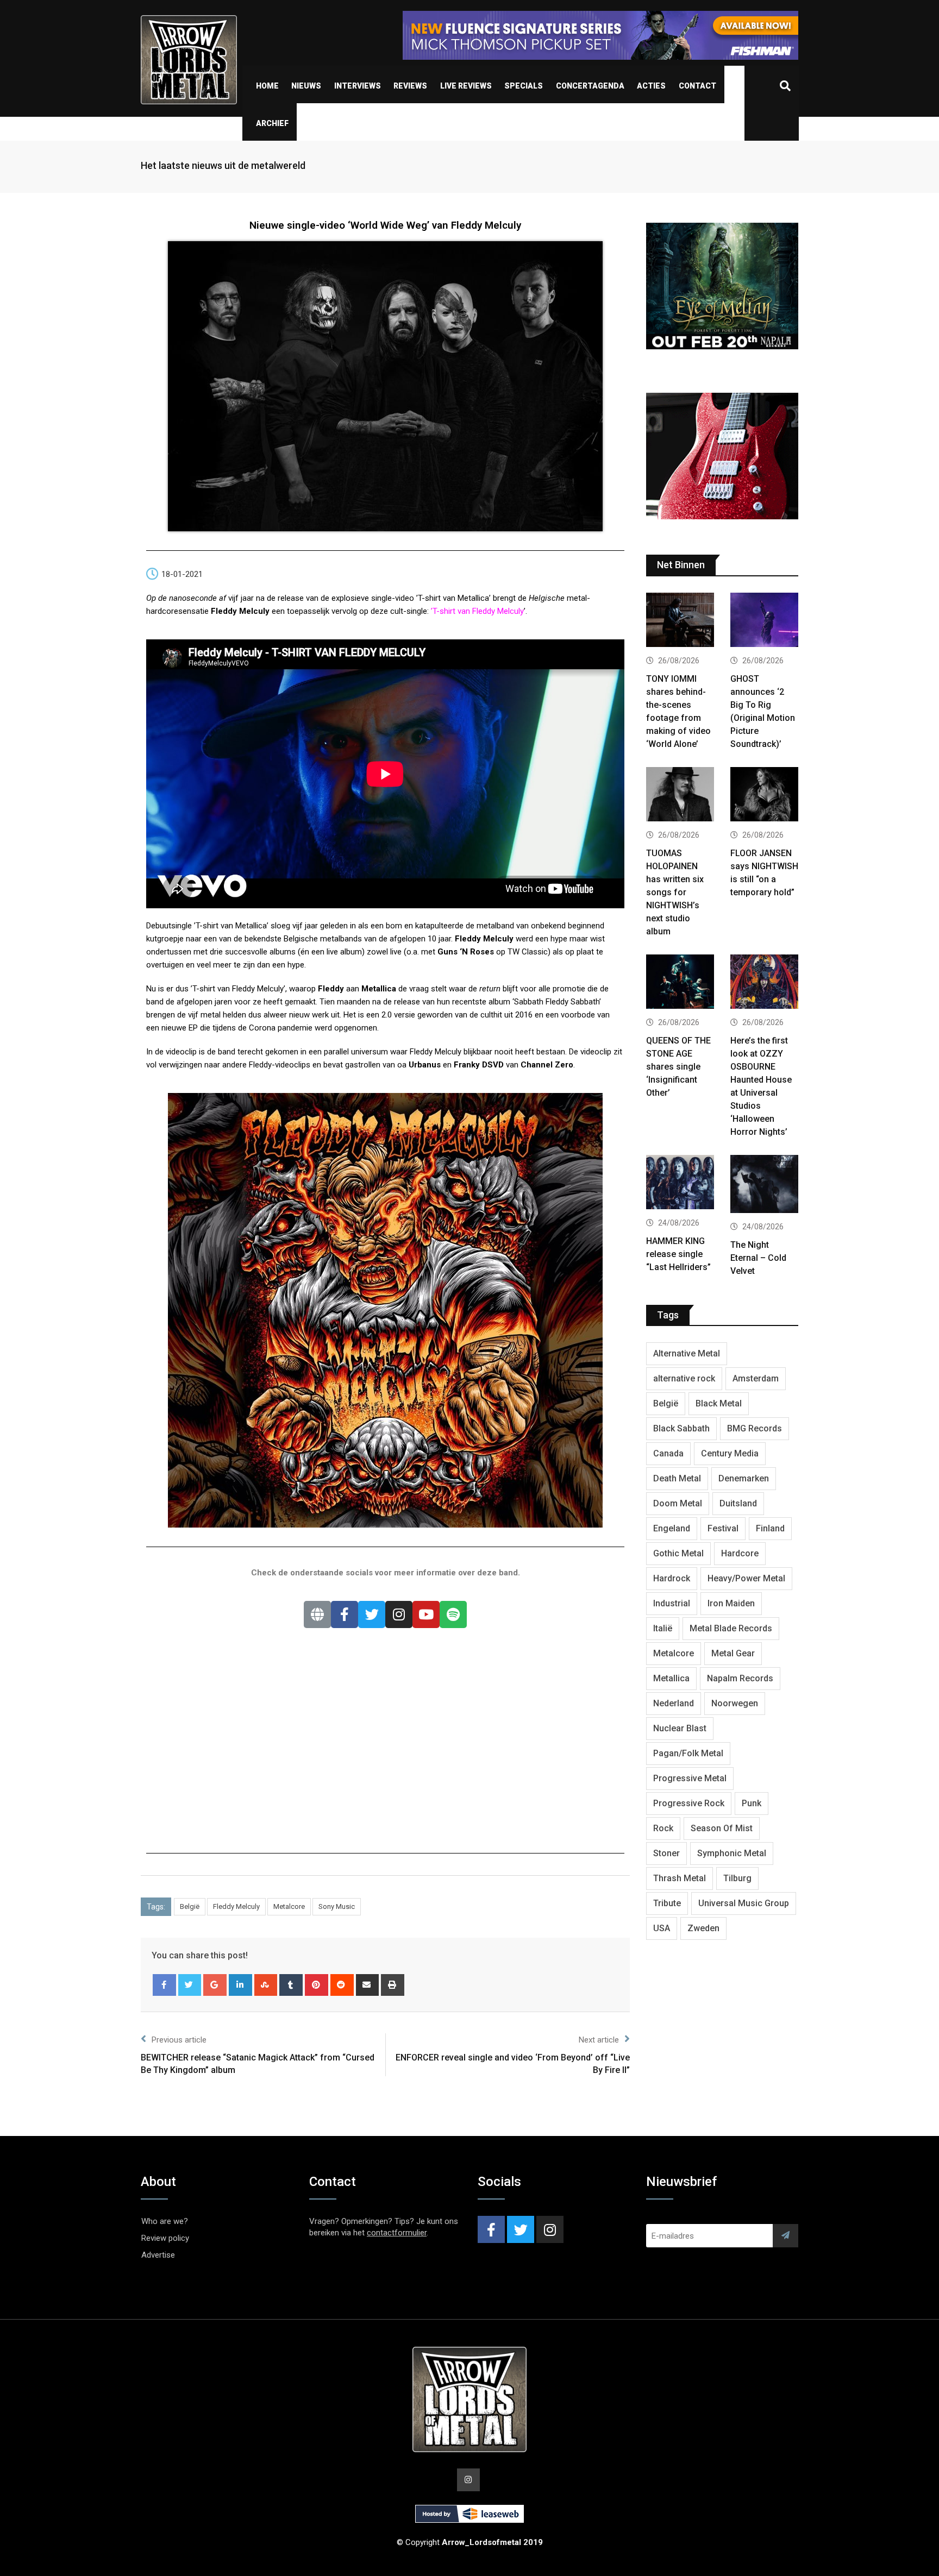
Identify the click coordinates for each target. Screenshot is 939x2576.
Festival (723, 1528)
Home (267, 86)
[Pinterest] (317, 1985)
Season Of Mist (722, 1828)
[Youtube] (426, 1614)
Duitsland (738, 1503)
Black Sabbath (681, 1428)
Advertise (158, 2255)
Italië (663, 1628)
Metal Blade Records (731, 1628)
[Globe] (317, 1614)
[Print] (393, 1985)
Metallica (671, 1678)
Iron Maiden (731, 1603)
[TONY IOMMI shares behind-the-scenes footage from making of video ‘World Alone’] (680, 621)
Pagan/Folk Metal (688, 1753)
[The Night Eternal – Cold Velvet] (764, 1185)
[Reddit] (342, 1985)
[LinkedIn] (240, 1985)
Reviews (410, 86)
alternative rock (684, 1378)
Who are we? (165, 2221)
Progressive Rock (689, 1803)
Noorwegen (735, 1703)
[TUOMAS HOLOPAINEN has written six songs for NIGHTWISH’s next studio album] (680, 796)
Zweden (703, 1928)
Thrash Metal (680, 1878)
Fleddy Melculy (236, 1906)
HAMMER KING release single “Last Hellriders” (678, 1254)
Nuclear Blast (680, 1728)
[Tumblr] (291, 1985)
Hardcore (740, 1553)
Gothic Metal (678, 1553)
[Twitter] (372, 1614)
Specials (524, 86)
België (190, 1906)
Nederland (674, 1703)
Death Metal (677, 1478)
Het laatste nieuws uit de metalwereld (223, 165)
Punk (752, 1803)
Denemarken (744, 1478)
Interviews (358, 86)
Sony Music (337, 1906)
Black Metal (719, 1403)
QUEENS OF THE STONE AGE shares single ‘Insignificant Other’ (678, 1067)
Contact (697, 86)
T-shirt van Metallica (231, 926)
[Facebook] (345, 1614)
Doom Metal (678, 1503)
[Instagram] (399, 1614)
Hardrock (672, 1578)
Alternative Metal (687, 1353)
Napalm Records (740, 1678)
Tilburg (737, 1878)
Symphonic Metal (732, 1853)
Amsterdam (756, 1378)
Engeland (672, 1528)
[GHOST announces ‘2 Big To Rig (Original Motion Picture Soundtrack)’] (764, 621)
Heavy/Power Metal (746, 1578)
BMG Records (755, 1428)
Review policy (165, 2238)
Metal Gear (733, 1653)
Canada (668, 1453)
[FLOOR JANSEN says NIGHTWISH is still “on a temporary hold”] (764, 796)
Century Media (730, 1453)
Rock (663, 1828)
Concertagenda (590, 86)
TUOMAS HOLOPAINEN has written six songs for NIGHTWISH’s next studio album (675, 892)
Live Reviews (466, 86)
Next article (599, 2040)
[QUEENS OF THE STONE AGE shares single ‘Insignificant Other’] (680, 983)
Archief (272, 123)
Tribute (667, 1903)
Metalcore (289, 1906)
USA (662, 1928)
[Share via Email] (368, 1985)
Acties (651, 86)
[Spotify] (453, 1614)
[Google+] (215, 1985)
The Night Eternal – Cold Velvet (758, 1258)
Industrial (672, 1603)
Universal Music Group (744, 1903)
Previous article (179, 2040)
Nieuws (306, 86)
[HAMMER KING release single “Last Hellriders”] (680, 1183)
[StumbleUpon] (266, 1985)
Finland (770, 1528)
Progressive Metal (690, 1778)
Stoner (666, 1853)
